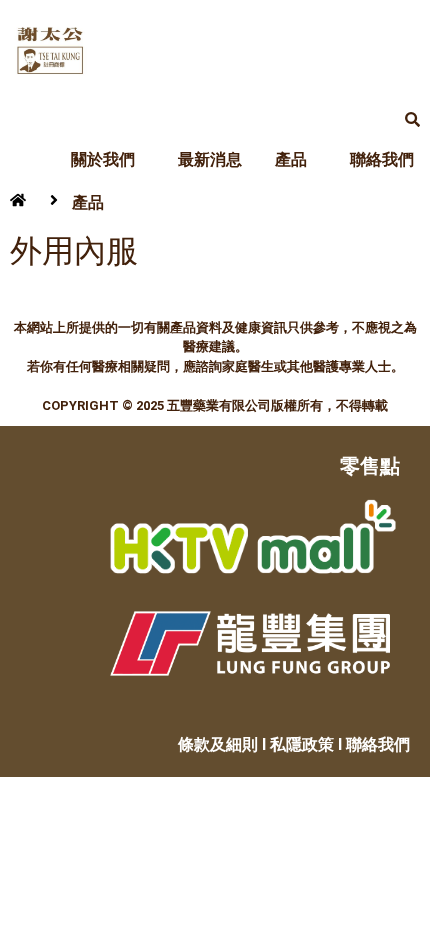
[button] (108, 160)
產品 (291, 159)
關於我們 (103, 159)
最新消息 (210, 159)
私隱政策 (302, 744)
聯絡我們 (382, 159)
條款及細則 (218, 744)
